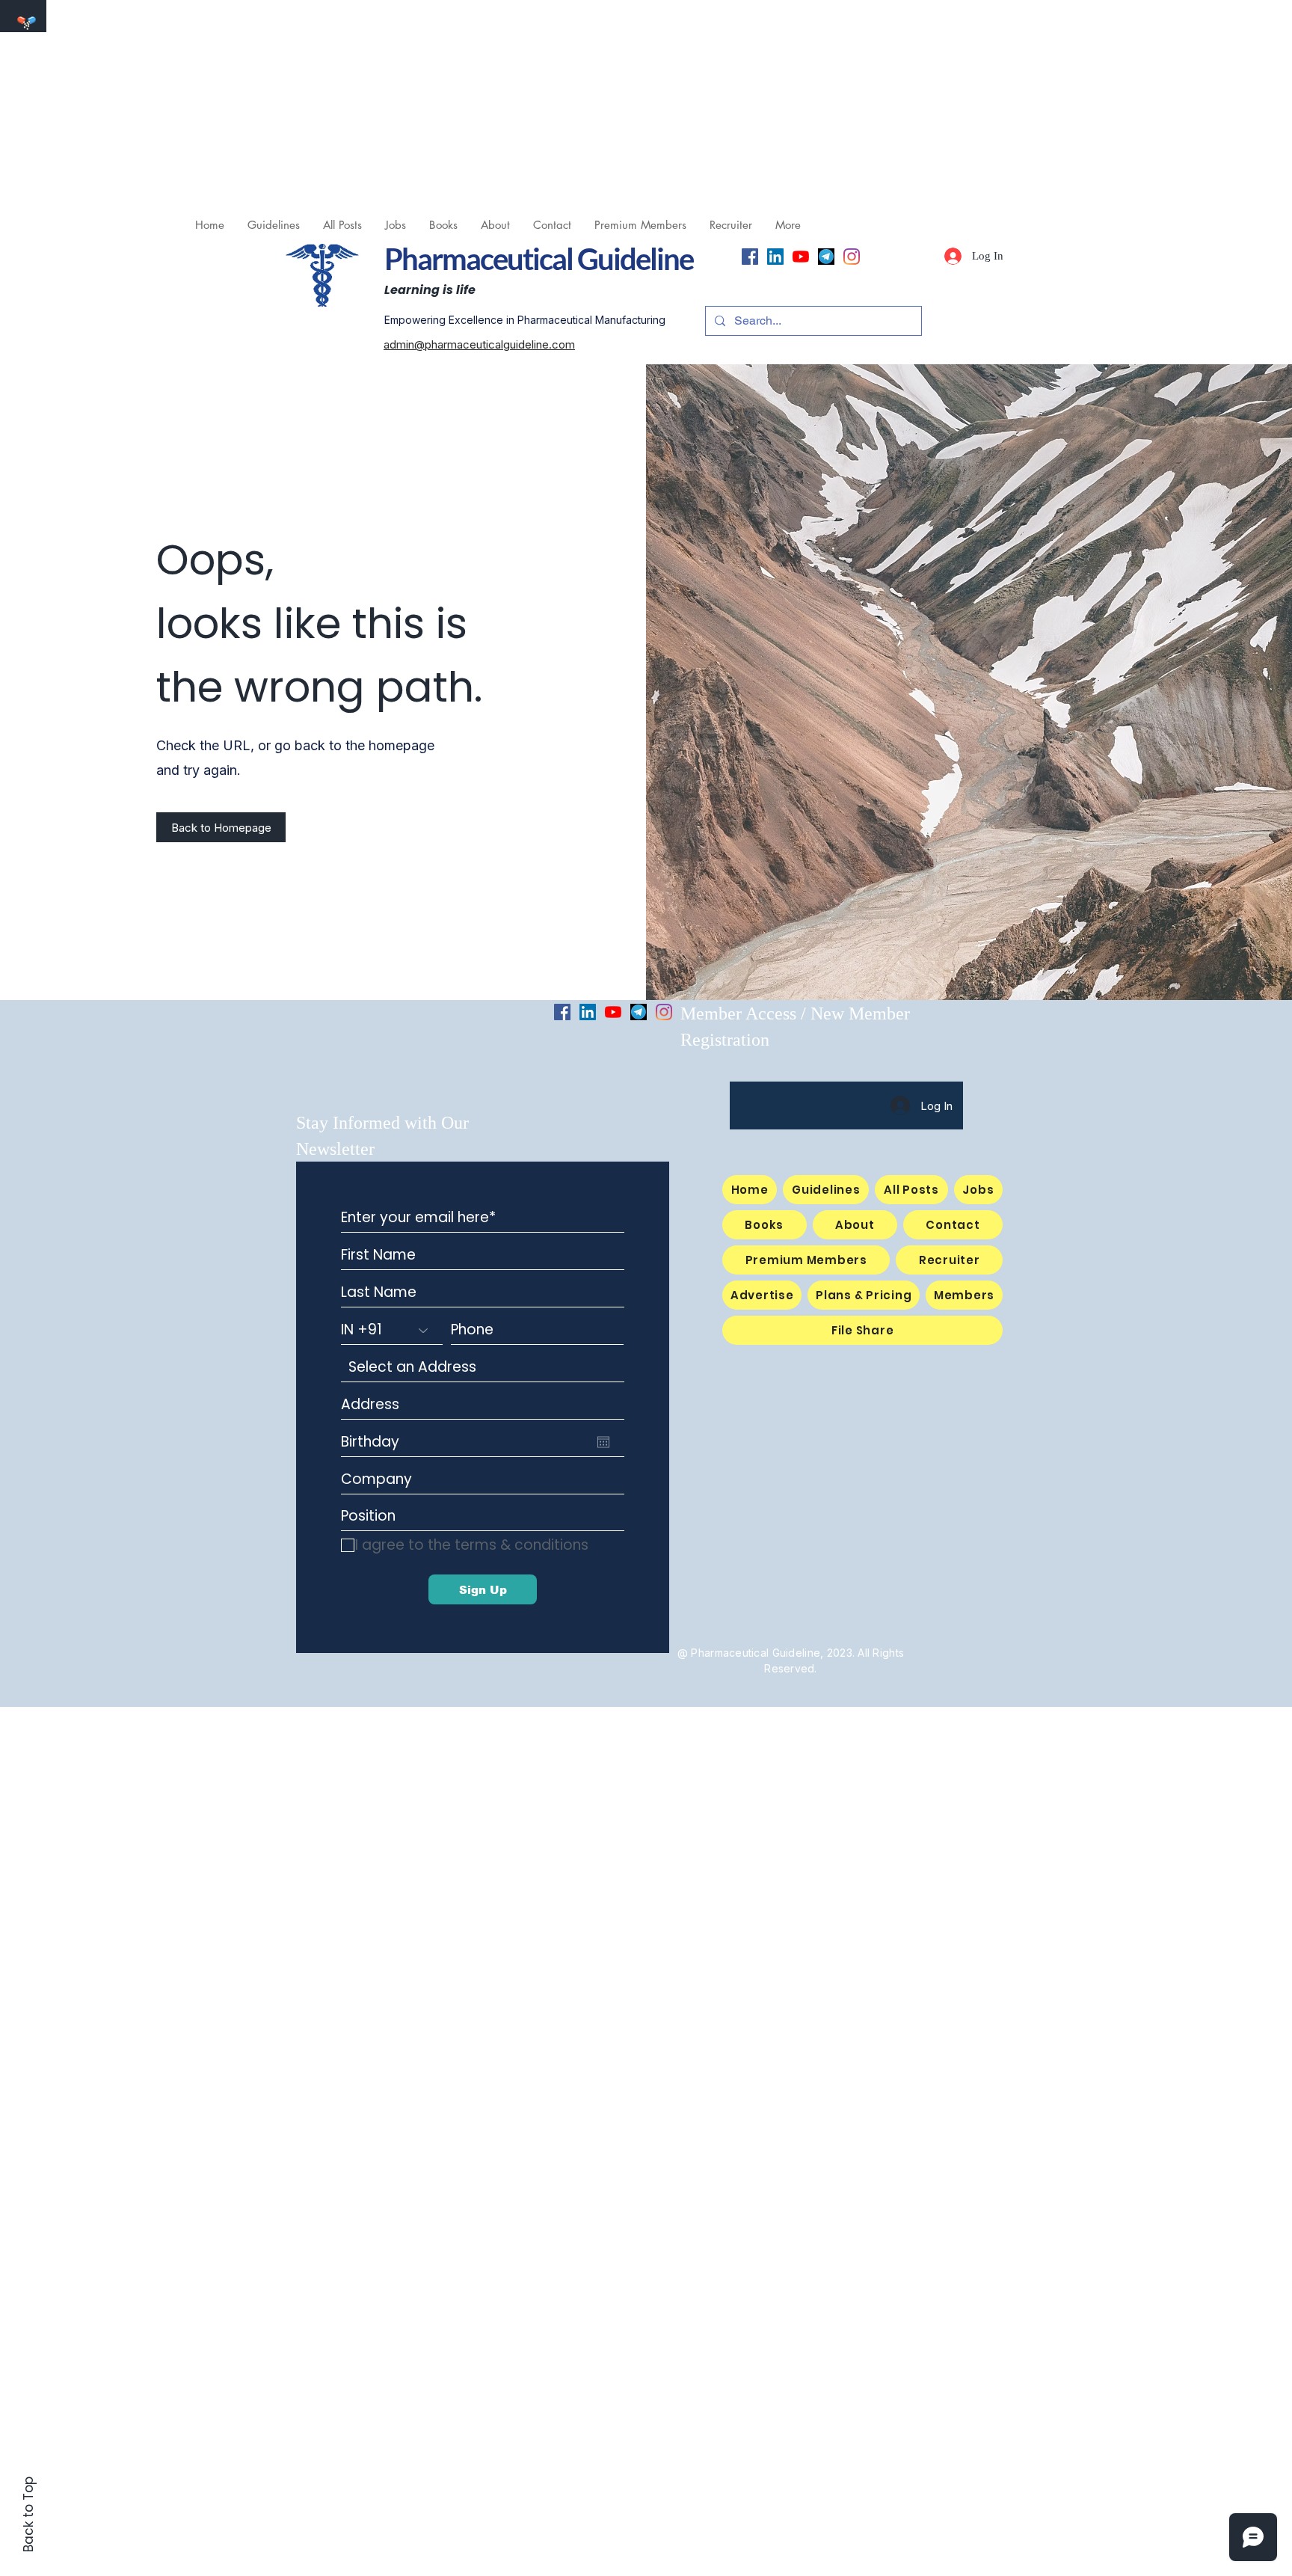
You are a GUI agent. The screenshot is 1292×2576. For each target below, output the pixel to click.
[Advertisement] (449, 105)
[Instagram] (852, 257)
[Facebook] (750, 257)
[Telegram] (826, 257)
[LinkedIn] (775, 257)
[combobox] (483, 1367)
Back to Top (28, 2514)
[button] (395, 225)
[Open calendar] (603, 1442)
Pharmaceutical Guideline (539, 259)
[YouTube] (801, 257)
